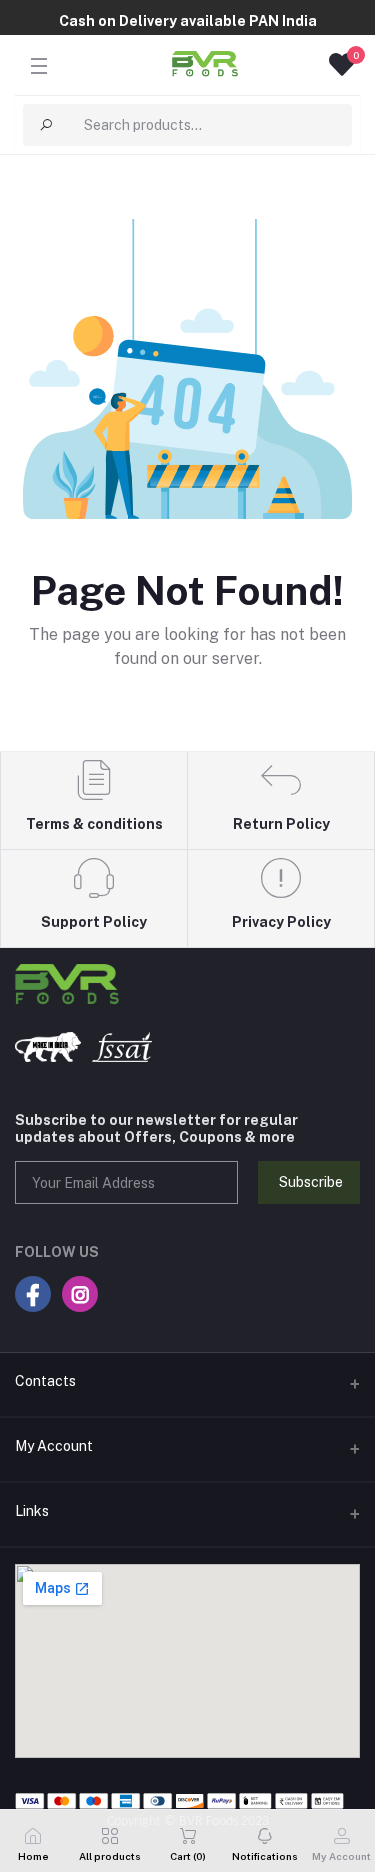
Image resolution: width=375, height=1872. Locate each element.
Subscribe (311, 1182)
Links (32, 1511)
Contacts (45, 1381)
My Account (54, 1446)
